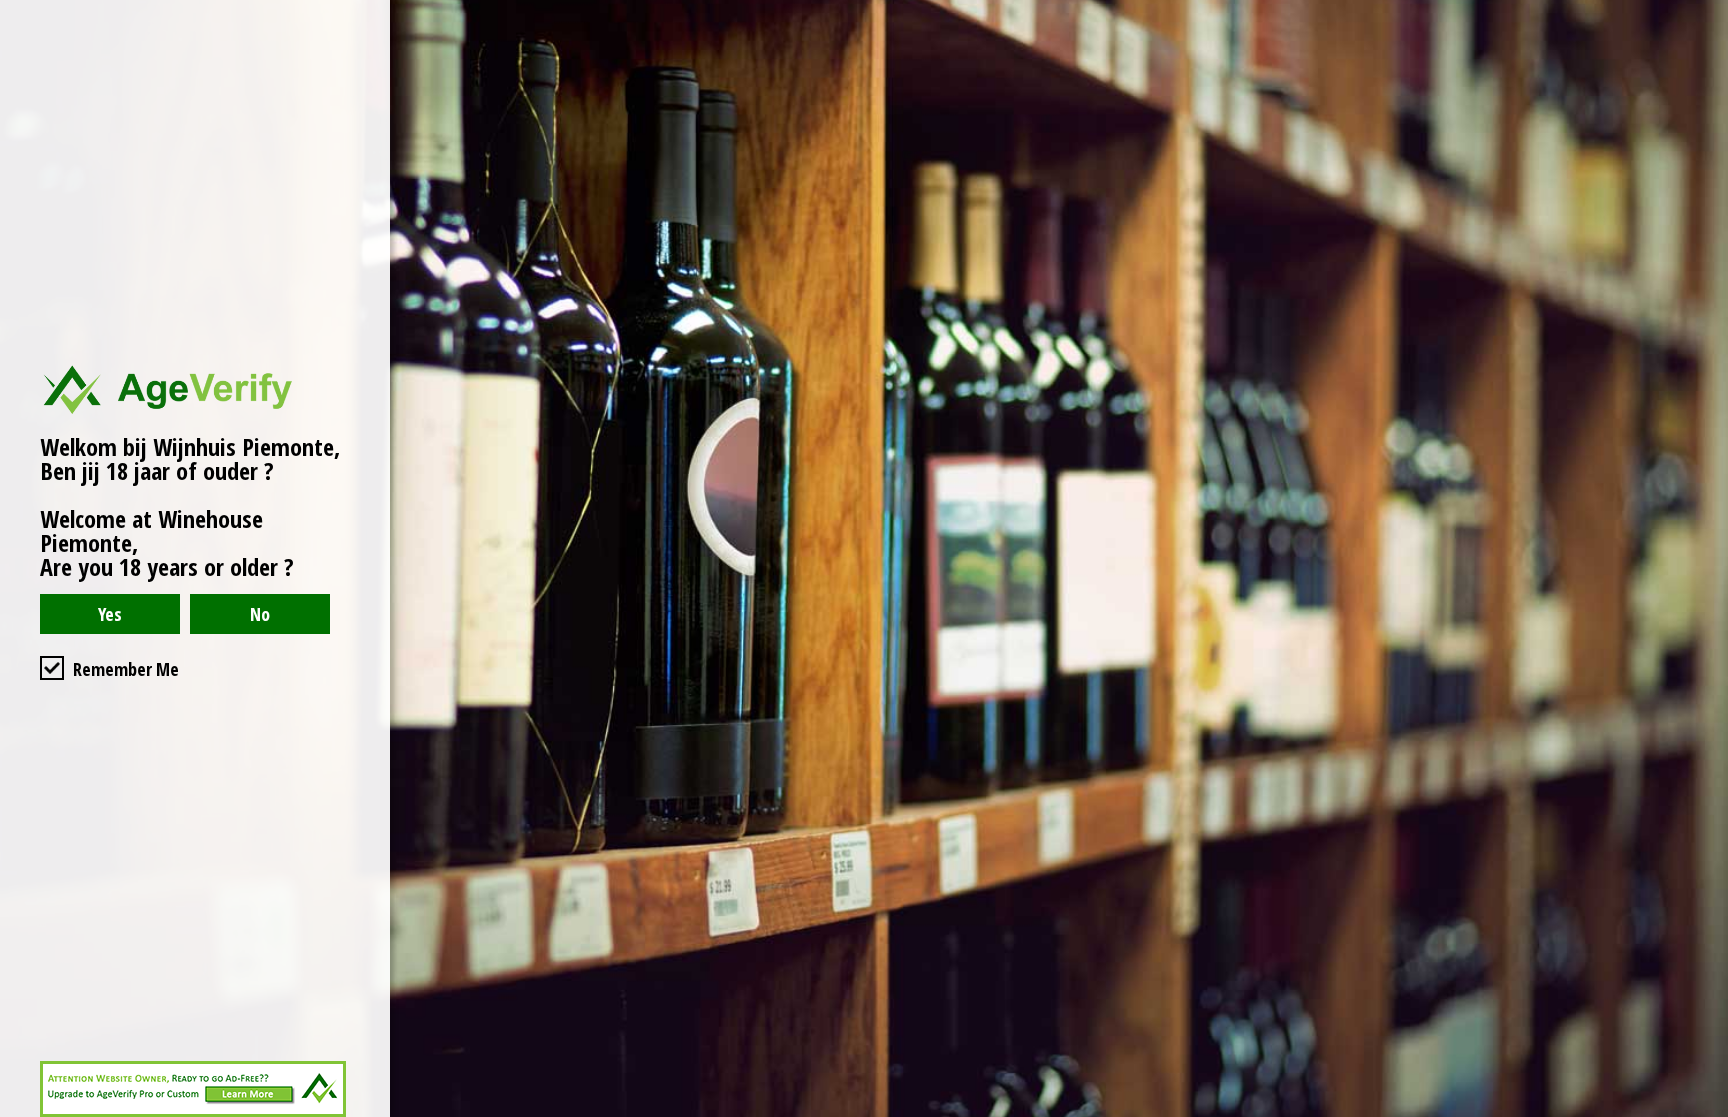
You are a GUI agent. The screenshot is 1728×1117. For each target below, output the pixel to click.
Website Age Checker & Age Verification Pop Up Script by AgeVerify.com (1703, 1112)
